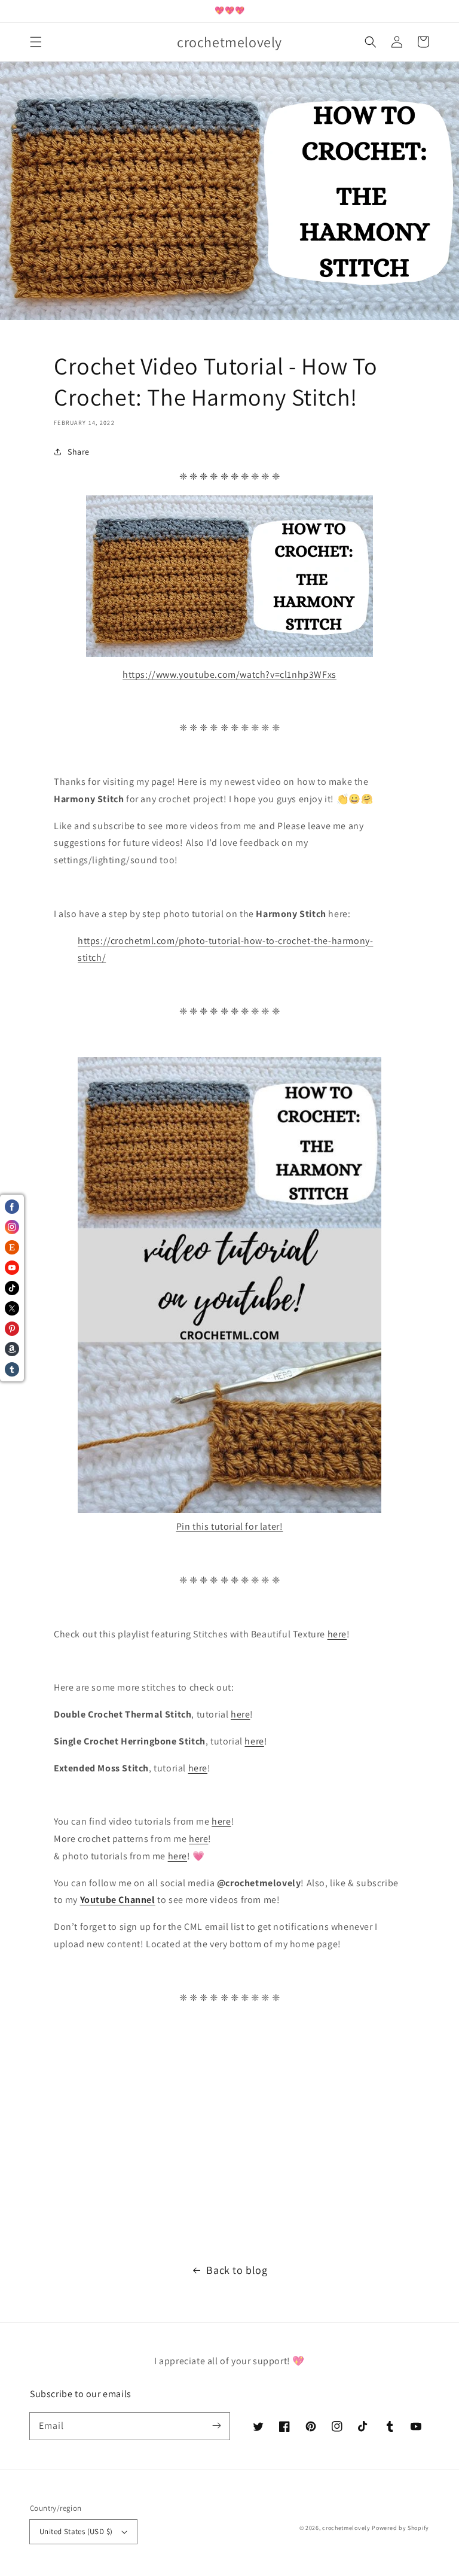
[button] (36, 42)
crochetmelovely (346, 2528)
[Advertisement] (229, 2135)
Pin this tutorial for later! (230, 1526)
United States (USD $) (76, 2531)
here (337, 1634)
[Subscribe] (216, 2426)
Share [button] (79, 452)
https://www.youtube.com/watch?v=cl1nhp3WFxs (229, 675)
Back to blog (237, 2270)
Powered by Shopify (400, 2528)
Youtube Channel (118, 1900)
